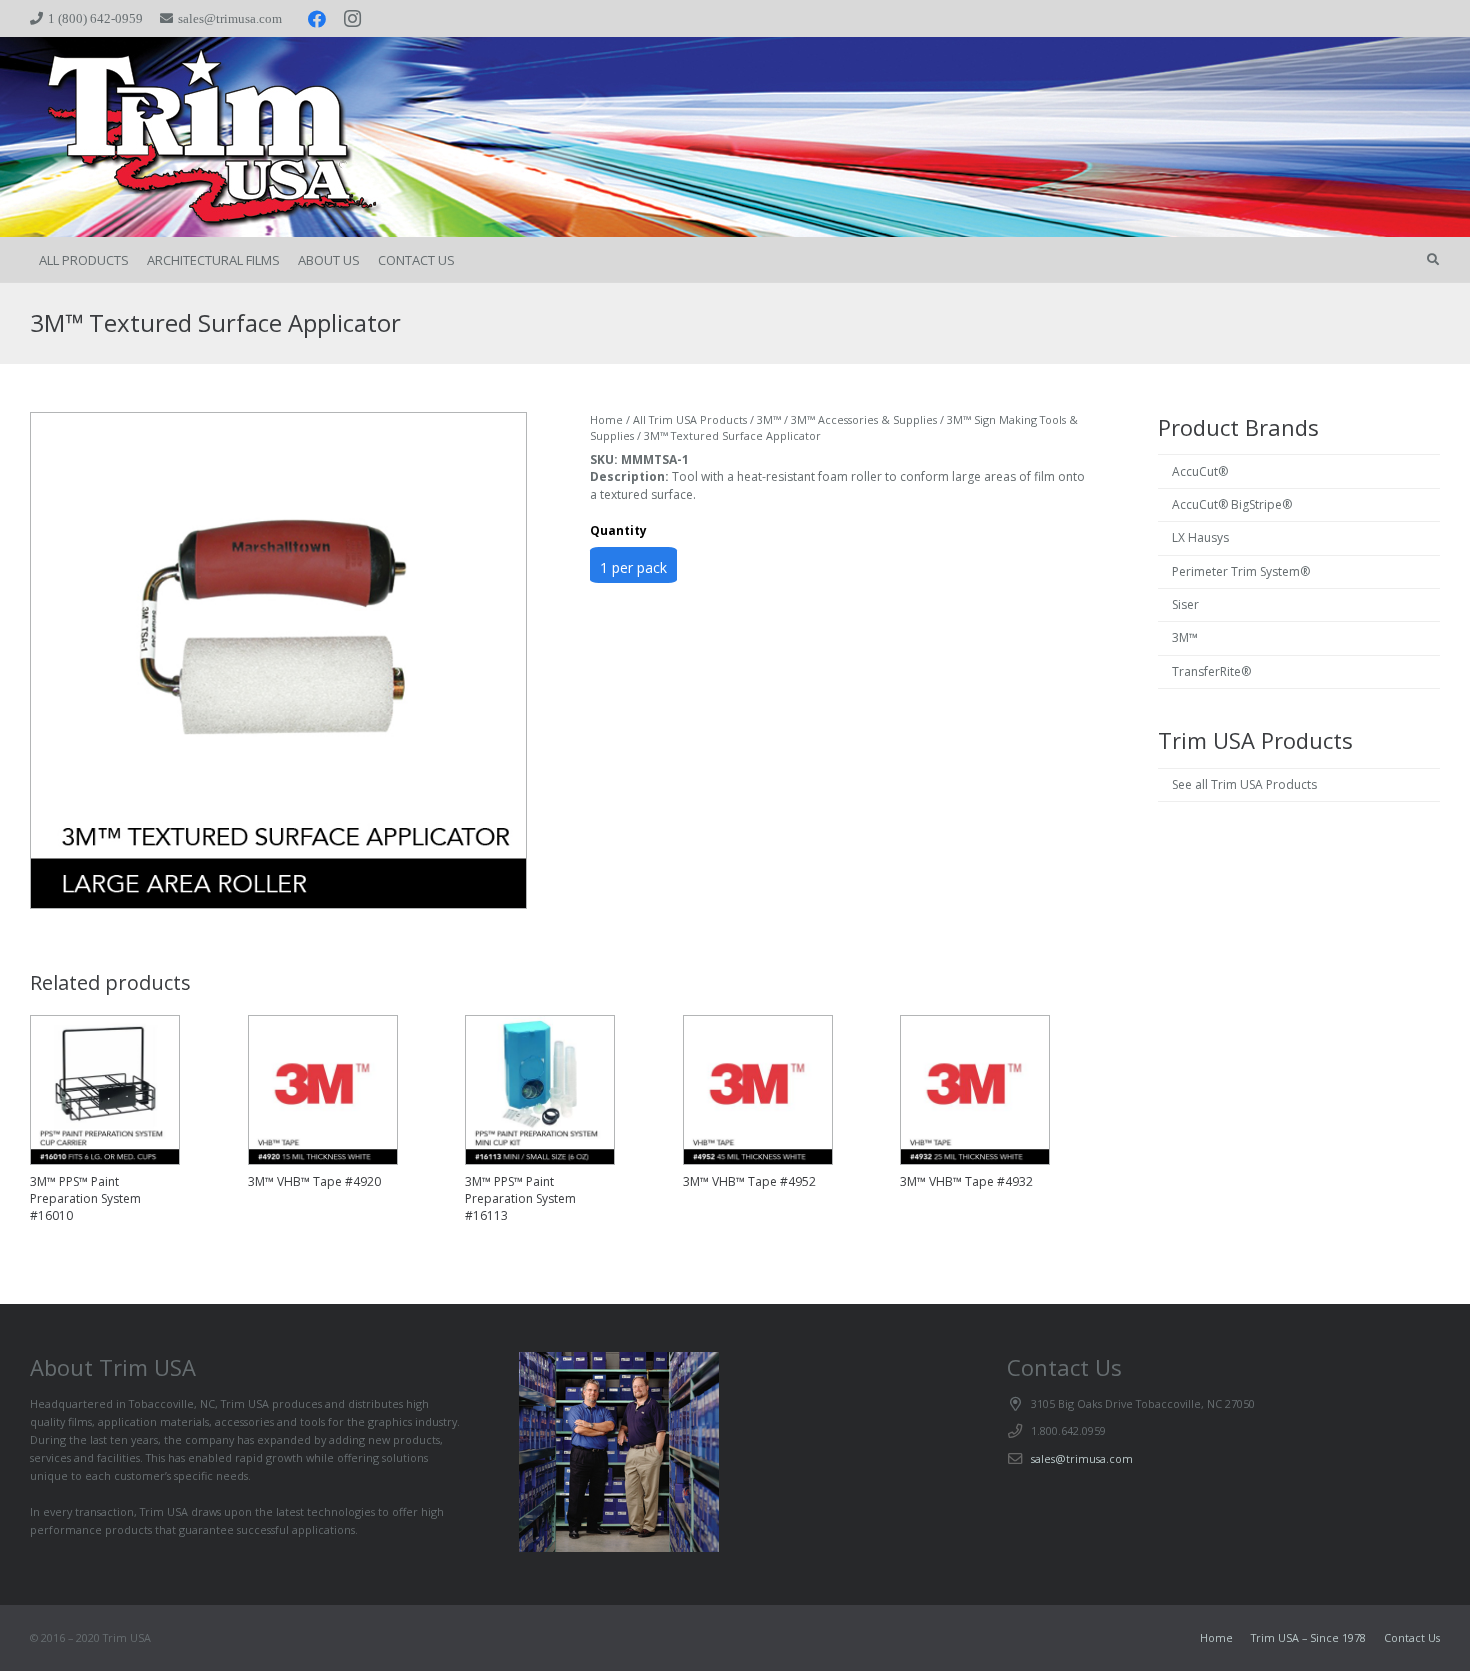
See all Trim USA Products (1244, 784)
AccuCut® (1200, 471)
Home (606, 419)
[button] (1433, 260)
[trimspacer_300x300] (182, 137)
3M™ (769, 419)
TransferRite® (1211, 671)
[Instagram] (353, 19)
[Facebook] (317, 19)
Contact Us (1412, 1637)
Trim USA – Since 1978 (1308, 1637)
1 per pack (633, 567)
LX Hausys (1200, 537)
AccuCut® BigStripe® (1232, 504)
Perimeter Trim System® (1241, 571)
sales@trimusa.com (1082, 1458)
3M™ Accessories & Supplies (864, 419)
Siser (1185, 604)
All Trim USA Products (690, 419)
